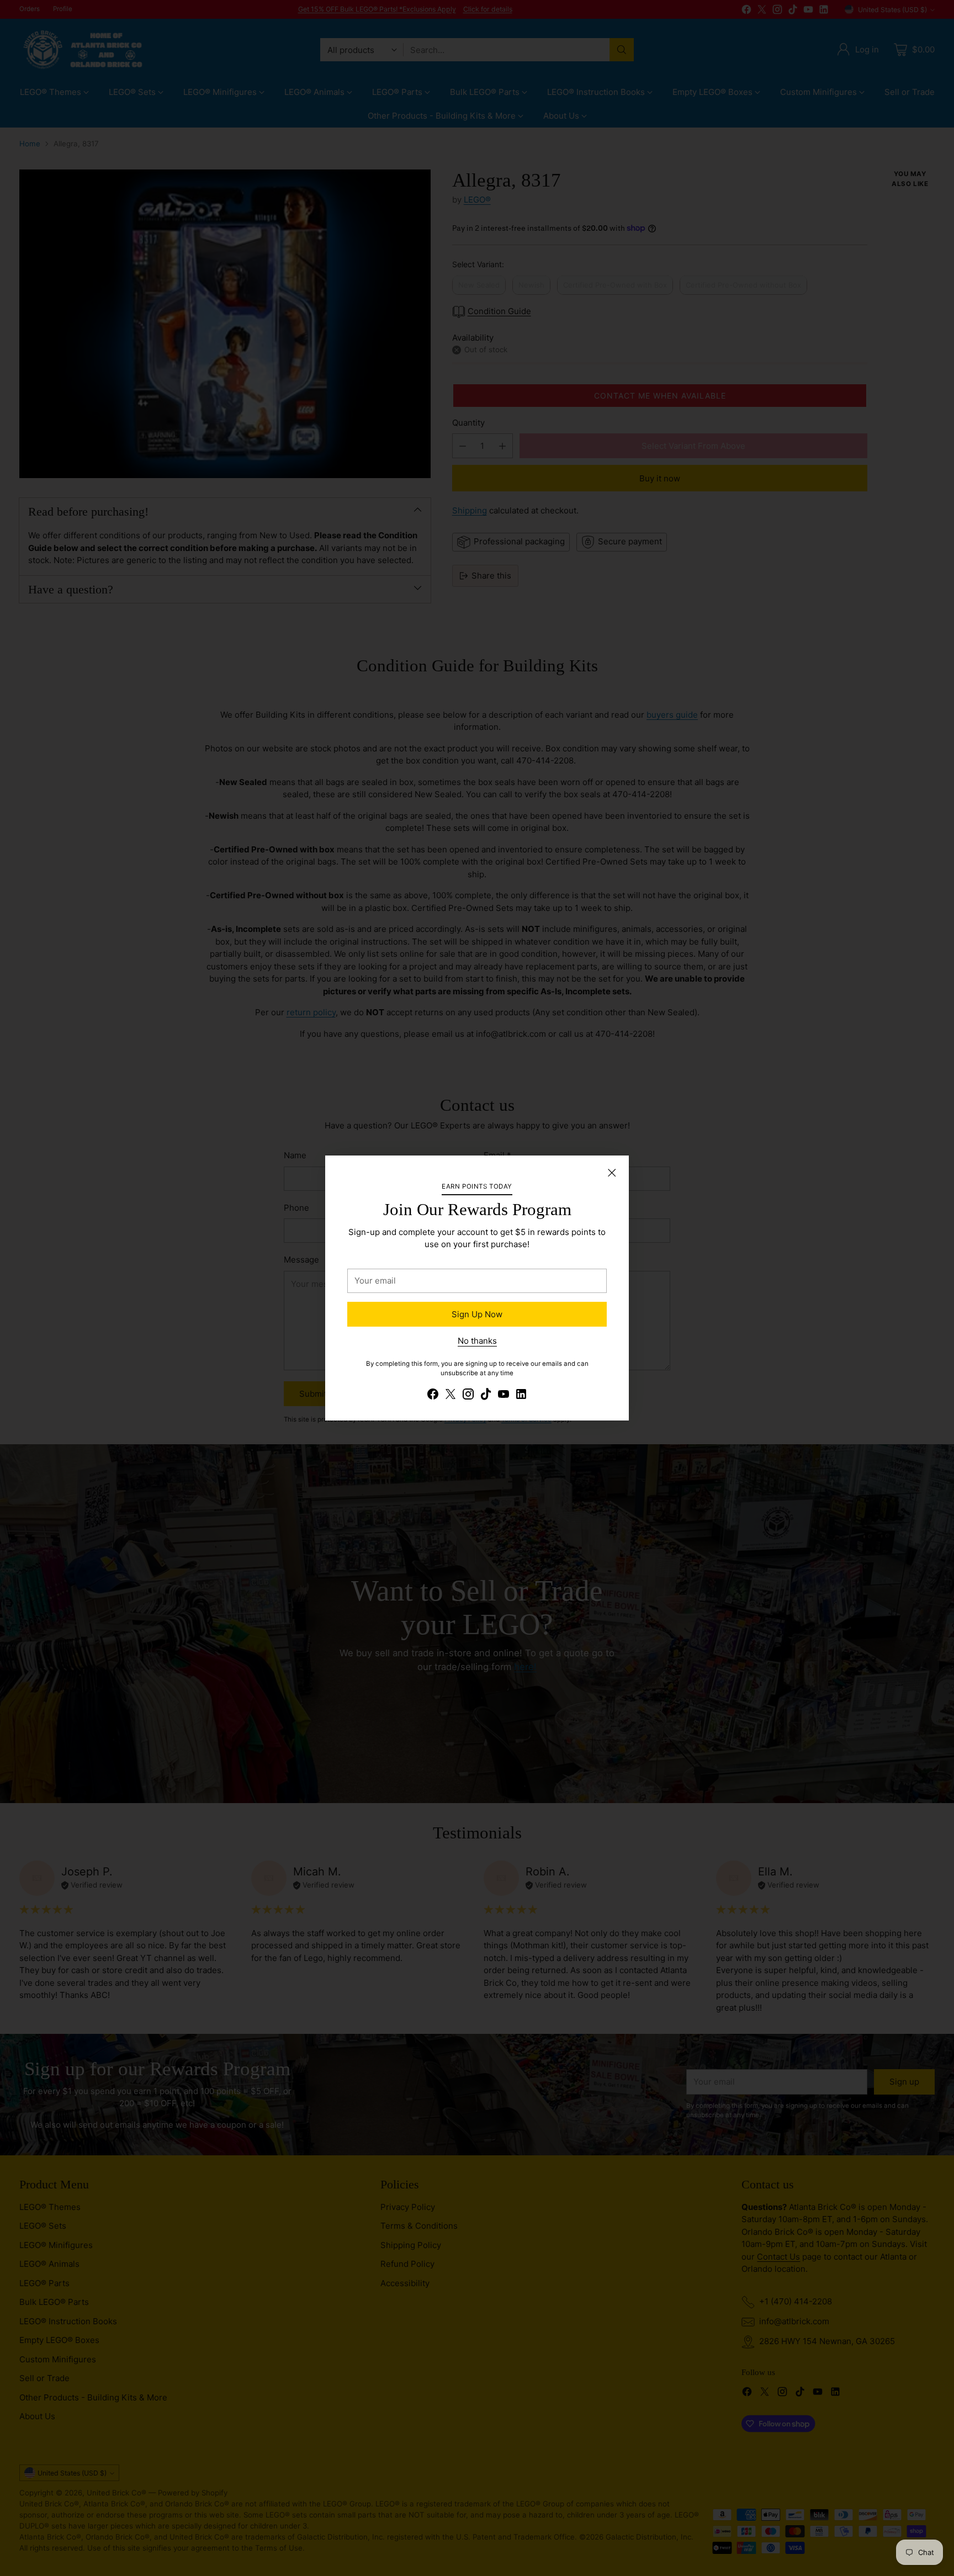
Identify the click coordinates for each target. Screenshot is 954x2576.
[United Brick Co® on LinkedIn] (521, 1396)
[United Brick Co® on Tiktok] (486, 1396)
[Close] (612, 1173)
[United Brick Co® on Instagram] (468, 1396)
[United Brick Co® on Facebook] (433, 1396)
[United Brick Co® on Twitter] (451, 1396)
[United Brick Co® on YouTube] (504, 1396)
